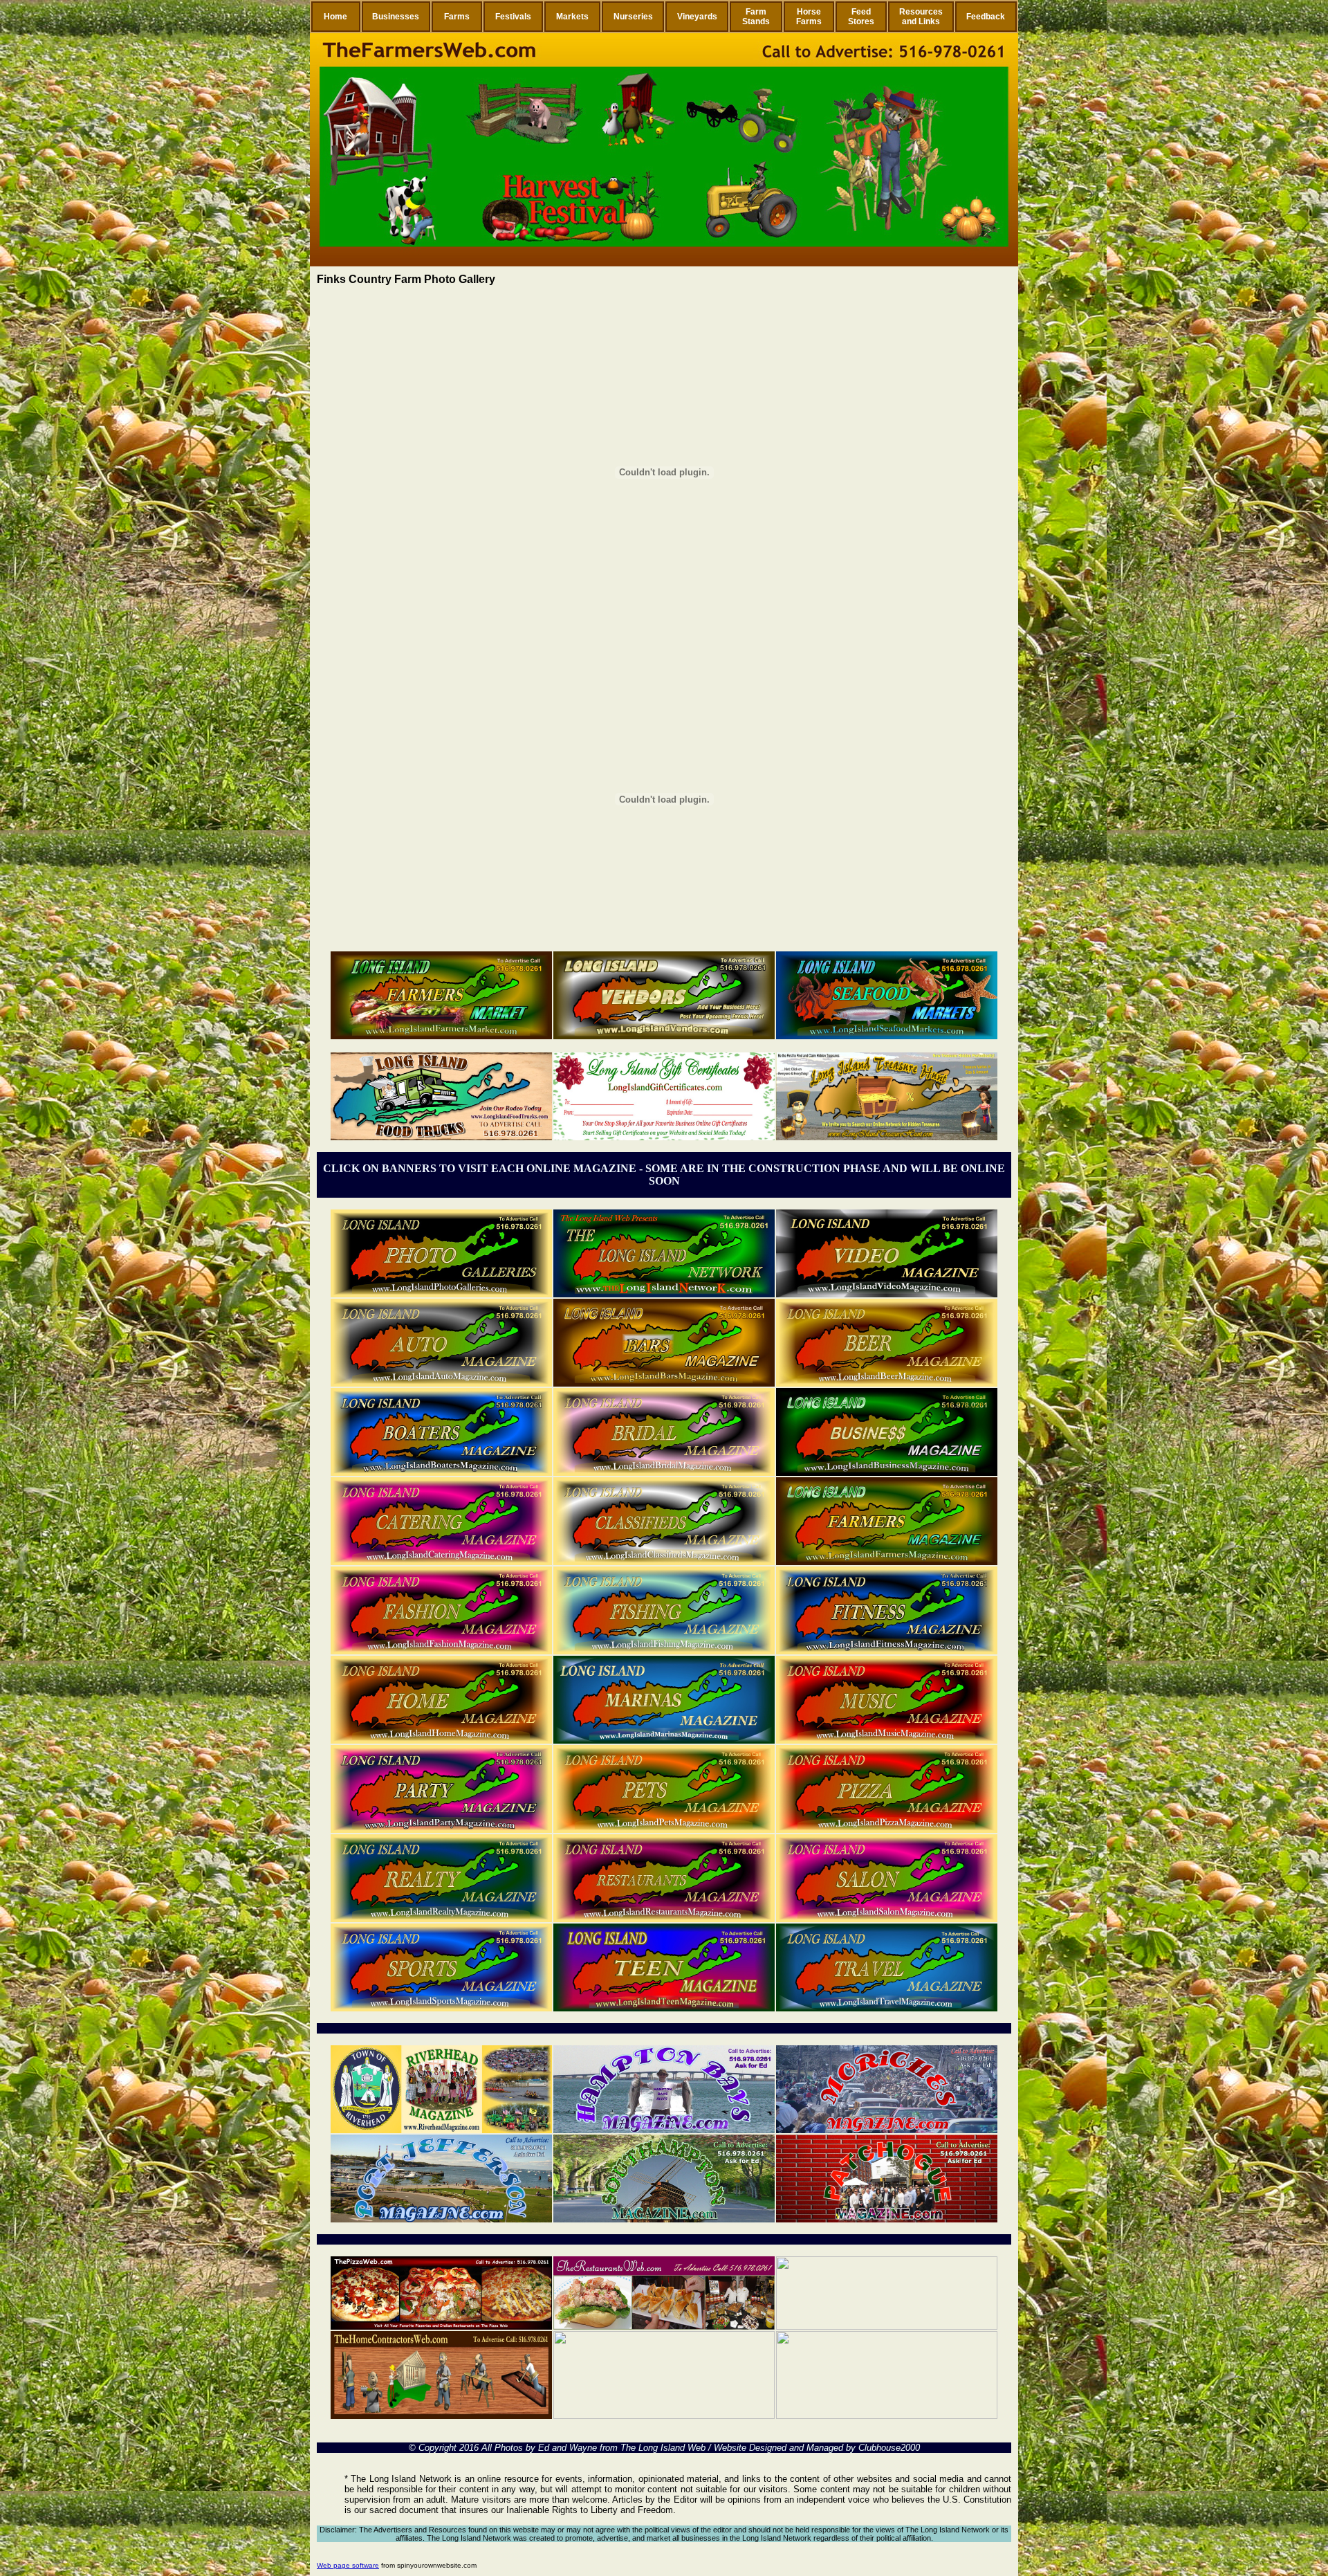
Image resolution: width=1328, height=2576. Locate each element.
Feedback (986, 17)
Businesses (396, 17)
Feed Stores (861, 17)
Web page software (348, 2565)
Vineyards (697, 17)
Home (335, 17)
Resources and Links (921, 17)
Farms (457, 17)
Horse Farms (809, 17)
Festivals (513, 17)
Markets (572, 17)
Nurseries (633, 17)
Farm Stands (756, 17)
